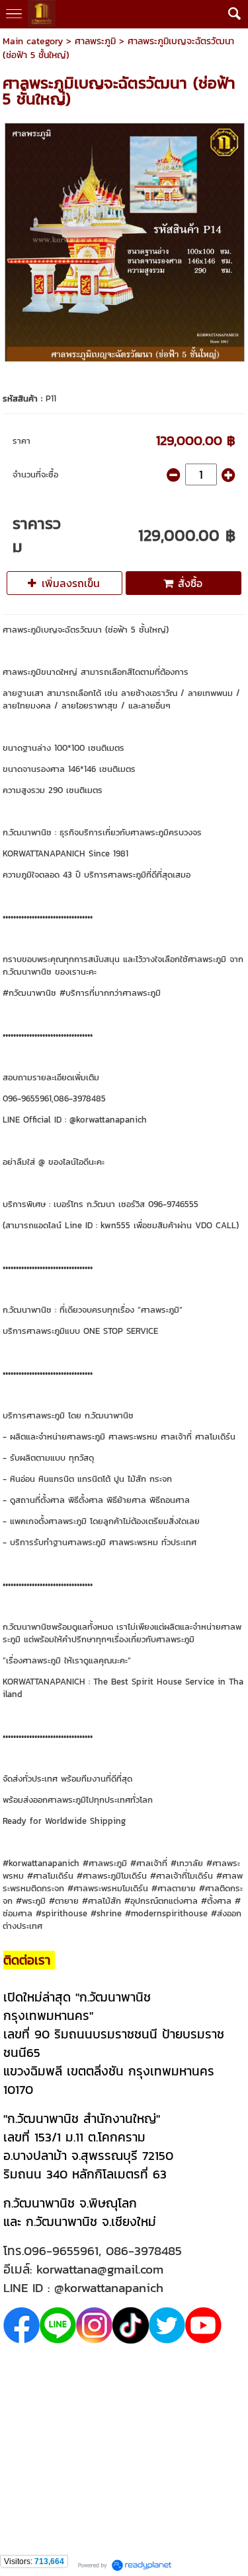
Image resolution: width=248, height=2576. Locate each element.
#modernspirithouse (166, 1913)
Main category (33, 41)
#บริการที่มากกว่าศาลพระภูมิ (110, 993)
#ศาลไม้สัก (102, 1901)
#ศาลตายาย (174, 1888)
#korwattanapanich (41, 1863)
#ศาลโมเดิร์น (50, 1876)
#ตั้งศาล (216, 1901)
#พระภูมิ (31, 1901)
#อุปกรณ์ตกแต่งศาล (161, 1901)
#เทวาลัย (187, 1863)
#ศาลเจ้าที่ (149, 1863)
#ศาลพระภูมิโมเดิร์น (112, 1876)
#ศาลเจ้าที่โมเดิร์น (182, 1876)
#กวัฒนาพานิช (29, 993)
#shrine (106, 1913)
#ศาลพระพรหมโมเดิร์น (108, 1888)
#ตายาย (64, 1901)
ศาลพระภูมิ (95, 41)
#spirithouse (62, 1913)
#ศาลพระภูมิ (105, 1863)
